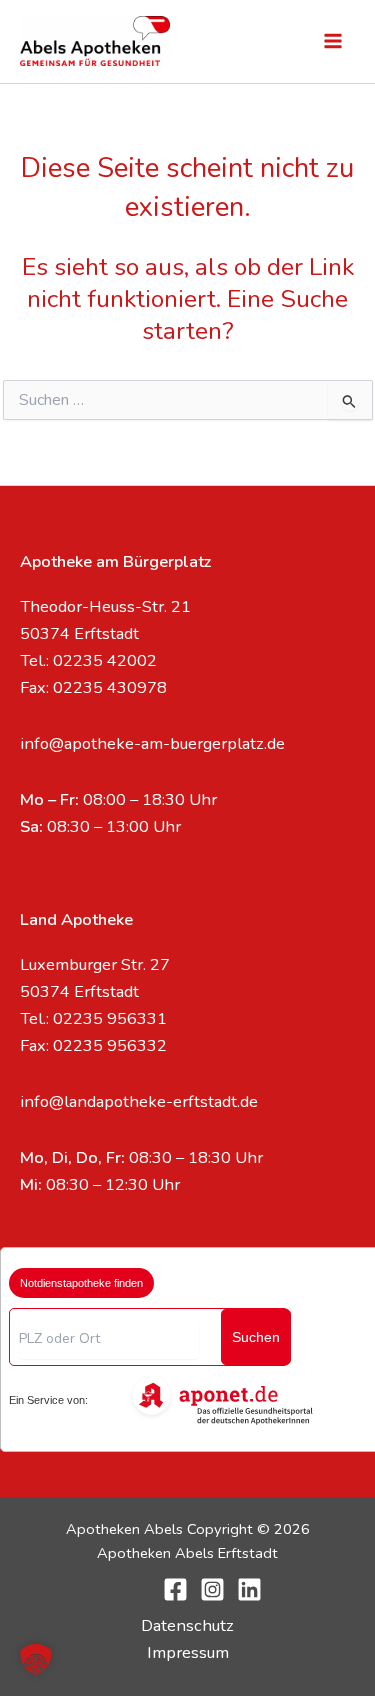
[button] (36, 1660)
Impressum (188, 1652)
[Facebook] (175, 1589)
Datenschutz (187, 1625)
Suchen (256, 1337)
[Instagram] (212, 1589)
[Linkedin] (249, 1589)
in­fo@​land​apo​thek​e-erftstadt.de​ (139, 1101)
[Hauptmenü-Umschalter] (332, 41)
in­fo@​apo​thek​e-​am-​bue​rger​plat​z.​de (152, 743)
